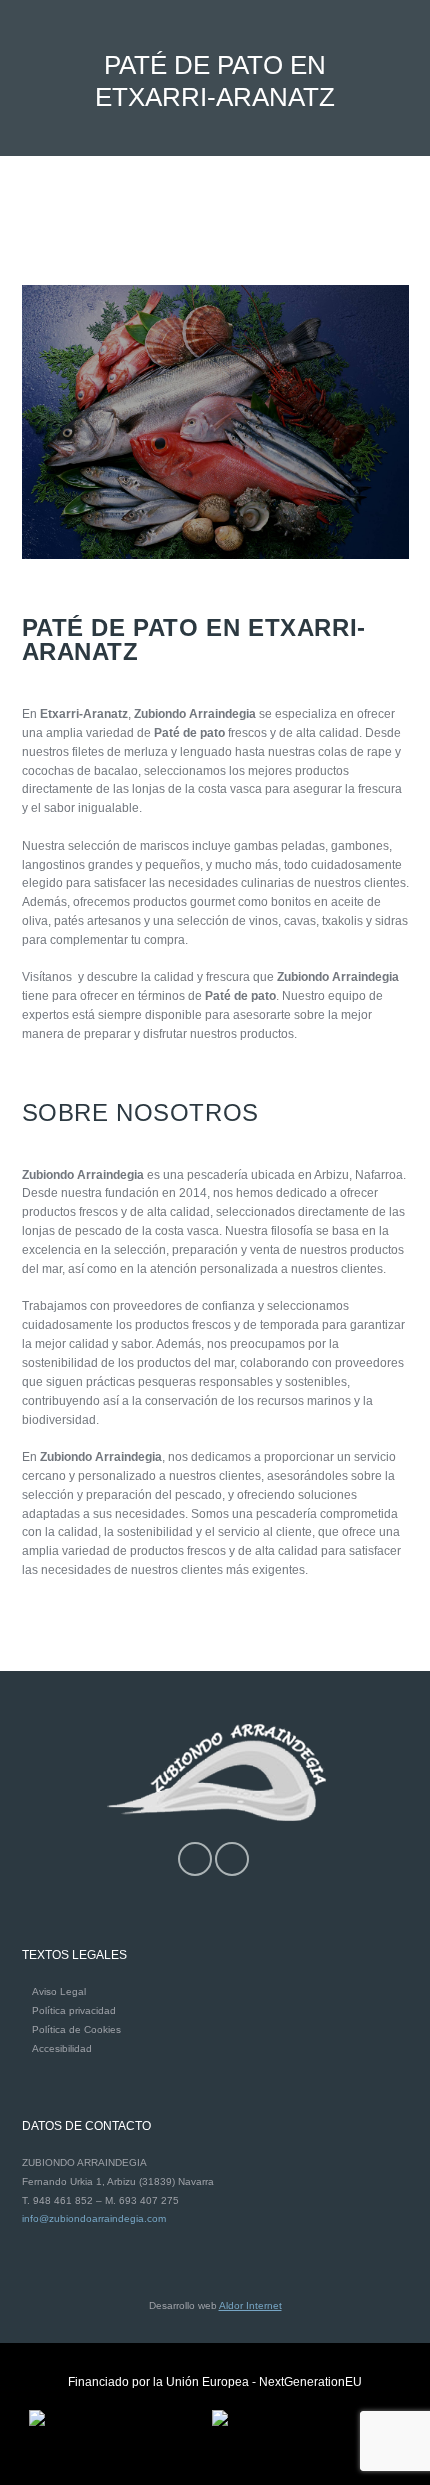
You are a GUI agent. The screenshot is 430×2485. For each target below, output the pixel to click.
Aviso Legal (59, 1991)
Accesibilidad (62, 2048)
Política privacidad (74, 2010)
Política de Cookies (76, 2029)
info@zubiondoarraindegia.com (94, 2218)
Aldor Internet (250, 2305)
